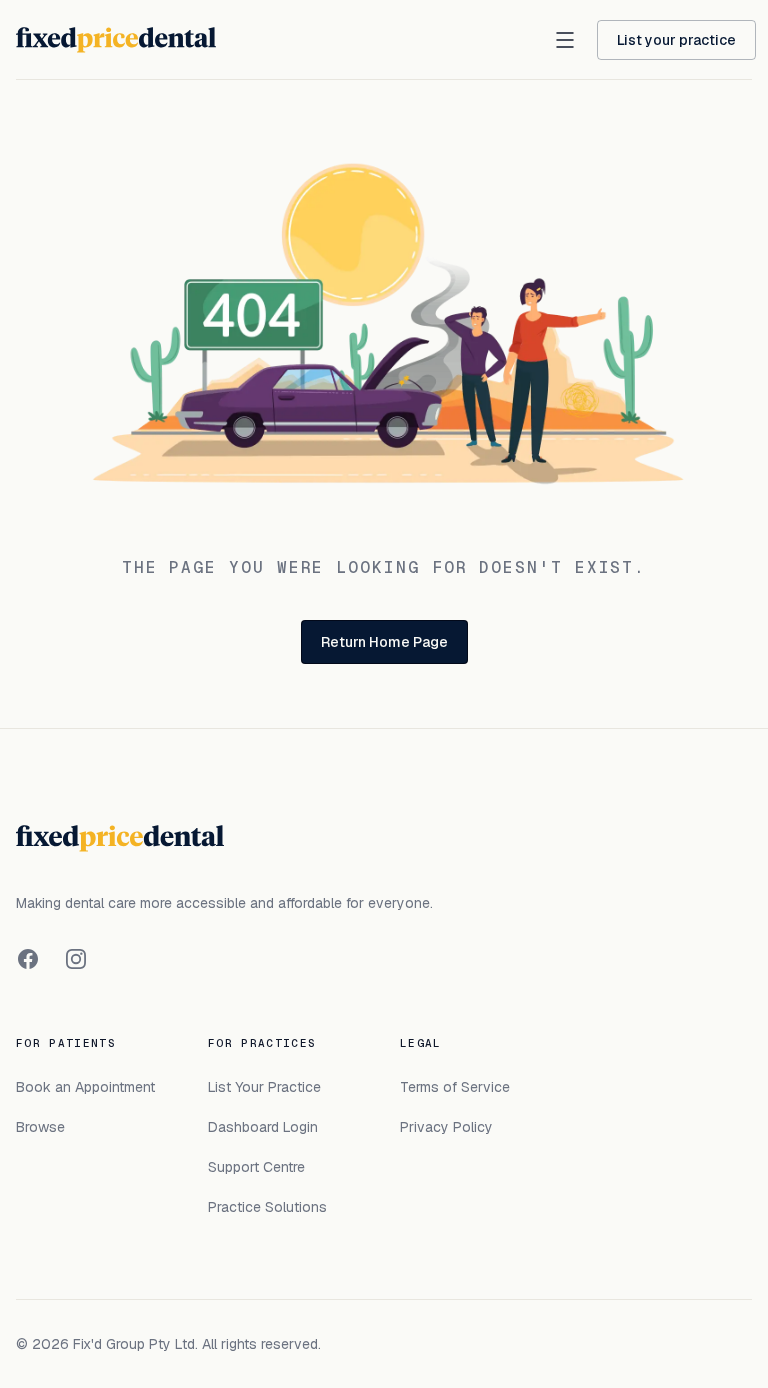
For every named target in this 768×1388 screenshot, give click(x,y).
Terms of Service (455, 1087)
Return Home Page (384, 642)
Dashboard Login (263, 1127)
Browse (40, 1127)
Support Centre (256, 1167)
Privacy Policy (446, 1127)
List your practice (676, 40)
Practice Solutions (267, 1207)
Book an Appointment (85, 1087)
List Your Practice (264, 1087)
